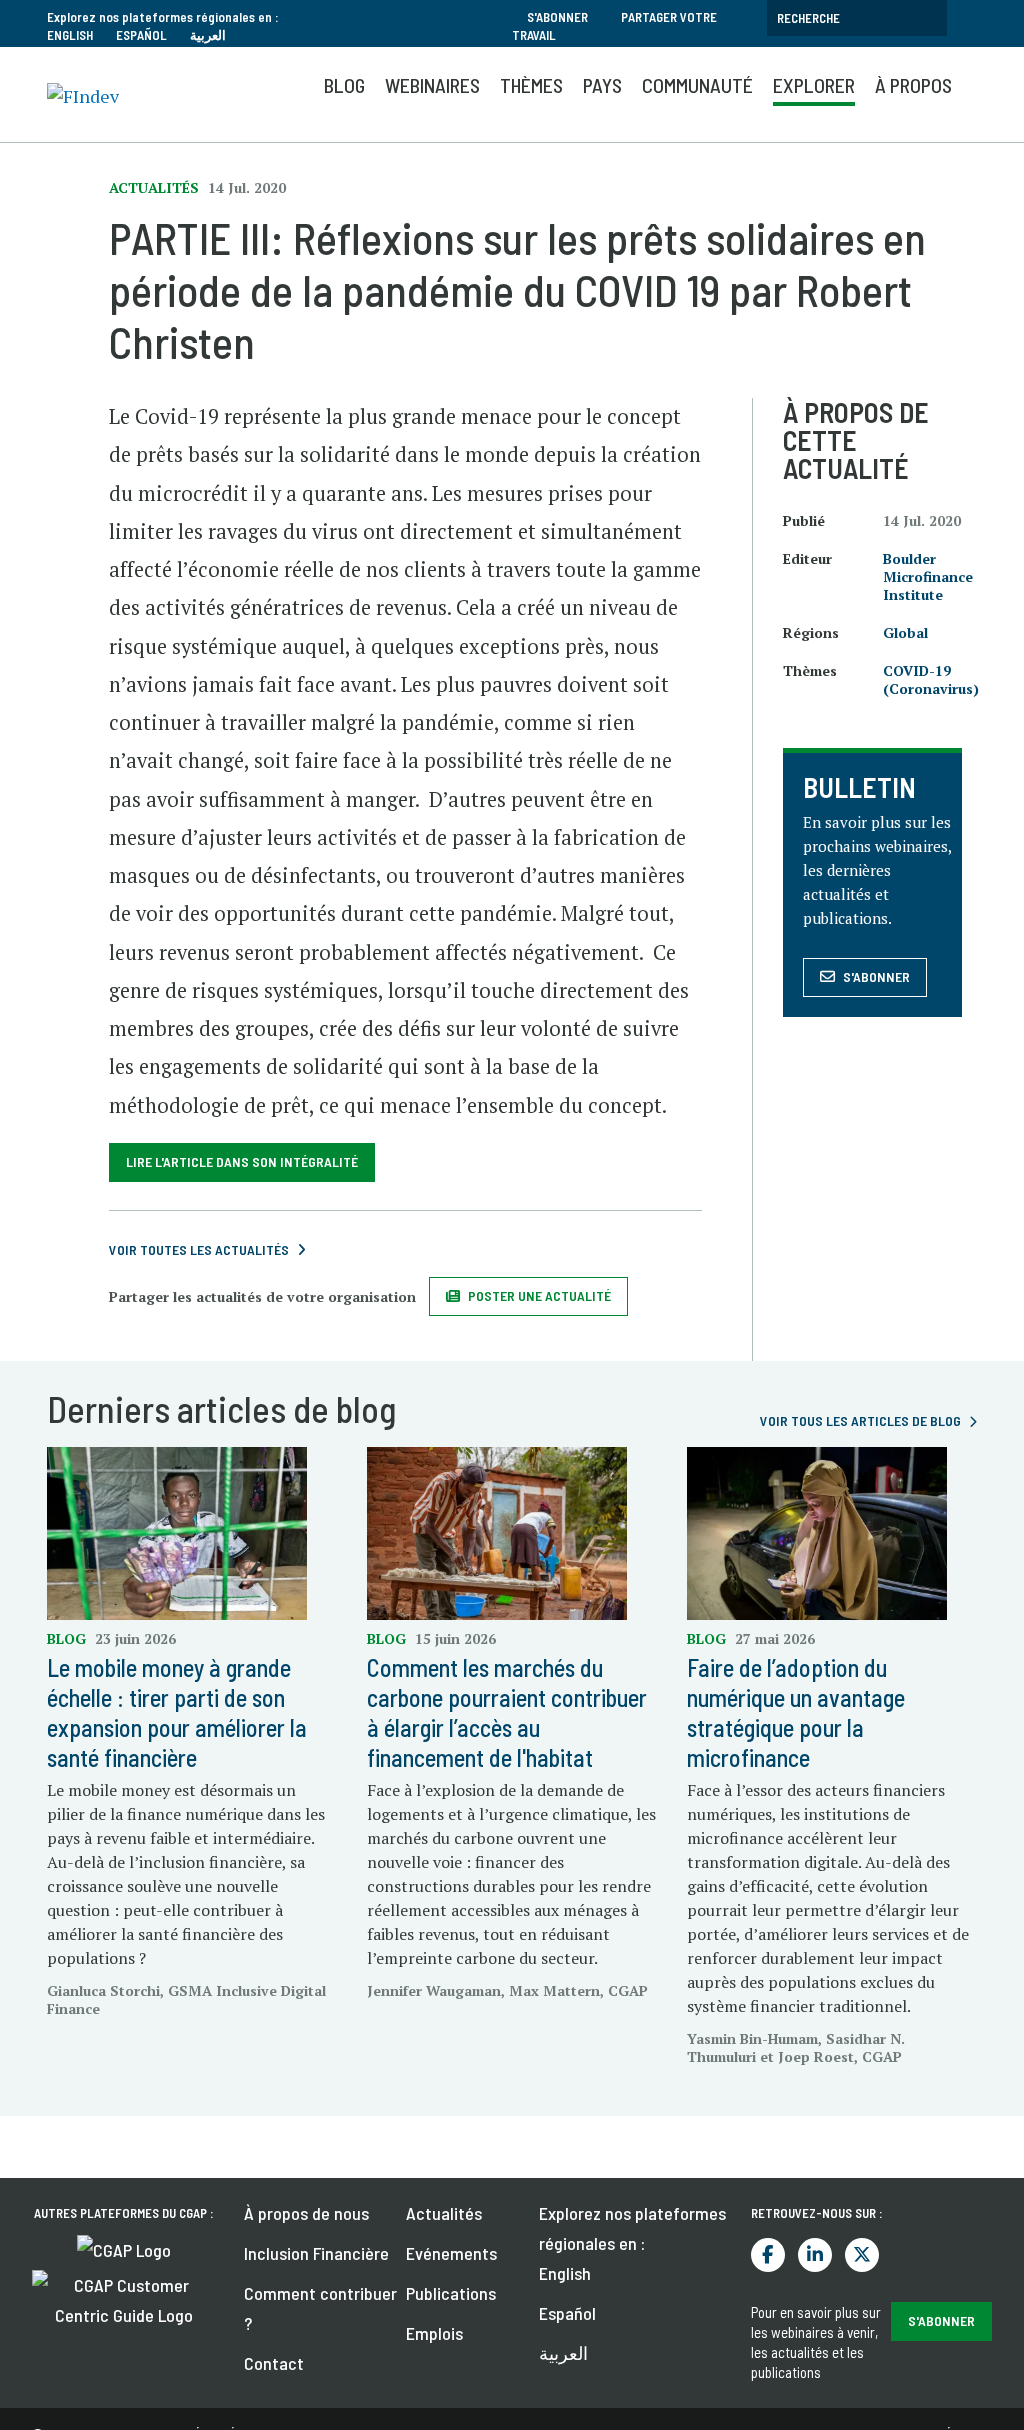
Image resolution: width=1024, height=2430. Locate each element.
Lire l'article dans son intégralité (242, 1161)
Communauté (697, 85)
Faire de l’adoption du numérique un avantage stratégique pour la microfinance (796, 1712)
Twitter (862, 2255)
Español (141, 35)
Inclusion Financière (316, 2253)
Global (905, 632)
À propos (913, 85)
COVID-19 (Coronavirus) (931, 679)
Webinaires (432, 85)
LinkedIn (815, 2255)
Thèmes (531, 85)
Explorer (814, 85)
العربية (208, 35)
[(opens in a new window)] (124, 2248)
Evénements (451, 2253)
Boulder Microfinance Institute (928, 576)
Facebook (768, 2255)
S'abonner (557, 17)
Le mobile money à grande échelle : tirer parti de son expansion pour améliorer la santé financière (177, 1712)
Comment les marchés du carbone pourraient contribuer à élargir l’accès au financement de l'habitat (507, 1712)
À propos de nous (306, 2213)
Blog (344, 85)
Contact (274, 2363)
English (70, 35)
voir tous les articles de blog (860, 1420)
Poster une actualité (539, 1295)
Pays (602, 85)
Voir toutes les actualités (199, 1249)
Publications (451, 2293)
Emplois (434, 2333)
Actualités (444, 2213)
